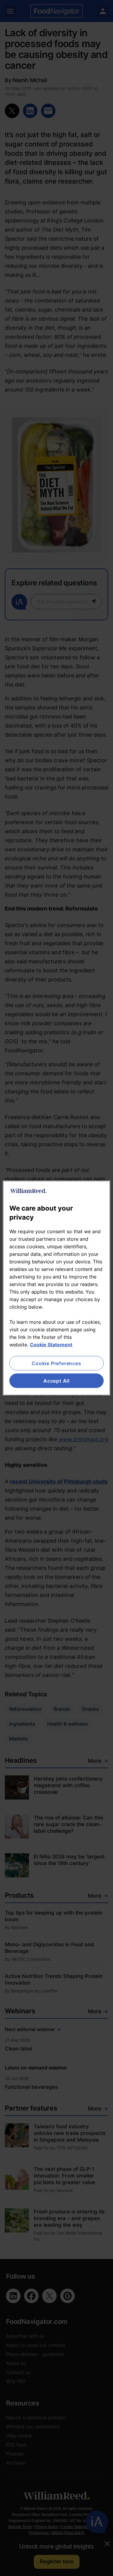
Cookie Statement (51, 1344)
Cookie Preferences (56, 1363)
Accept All (56, 1381)
